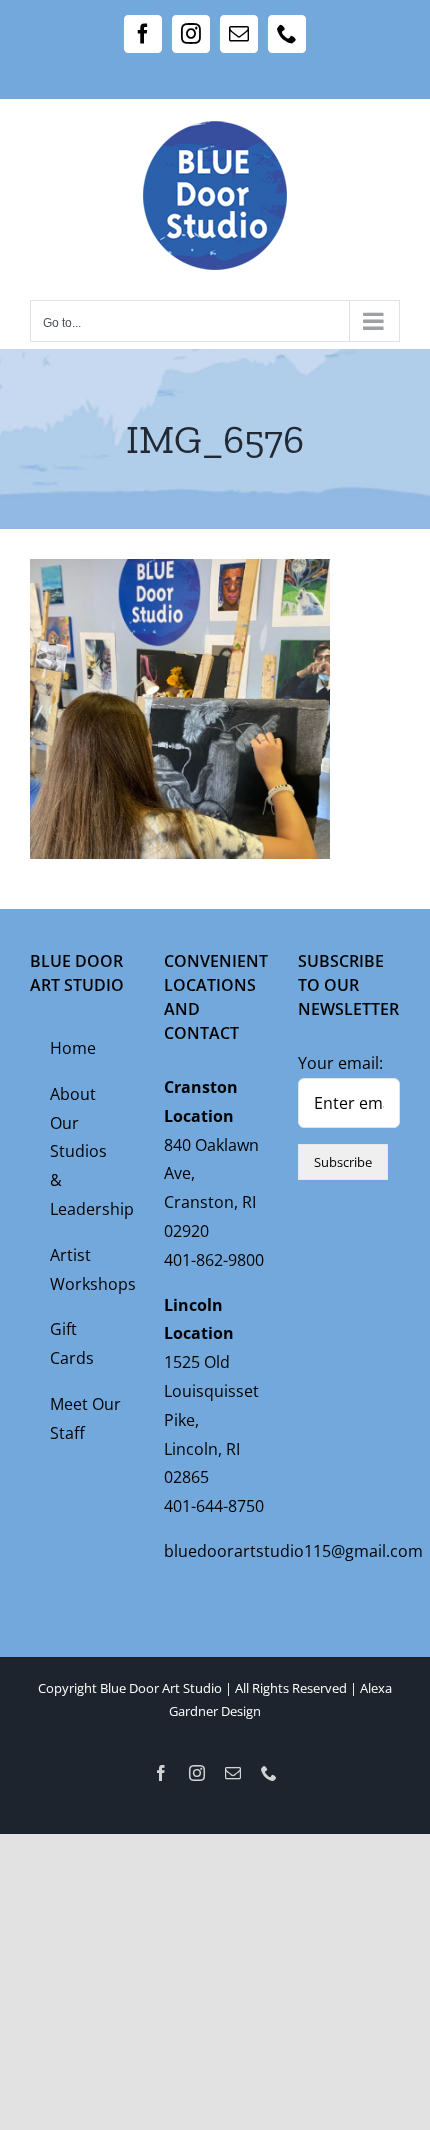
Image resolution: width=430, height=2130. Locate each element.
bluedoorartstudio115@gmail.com (293, 1551)
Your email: (340, 1063)
